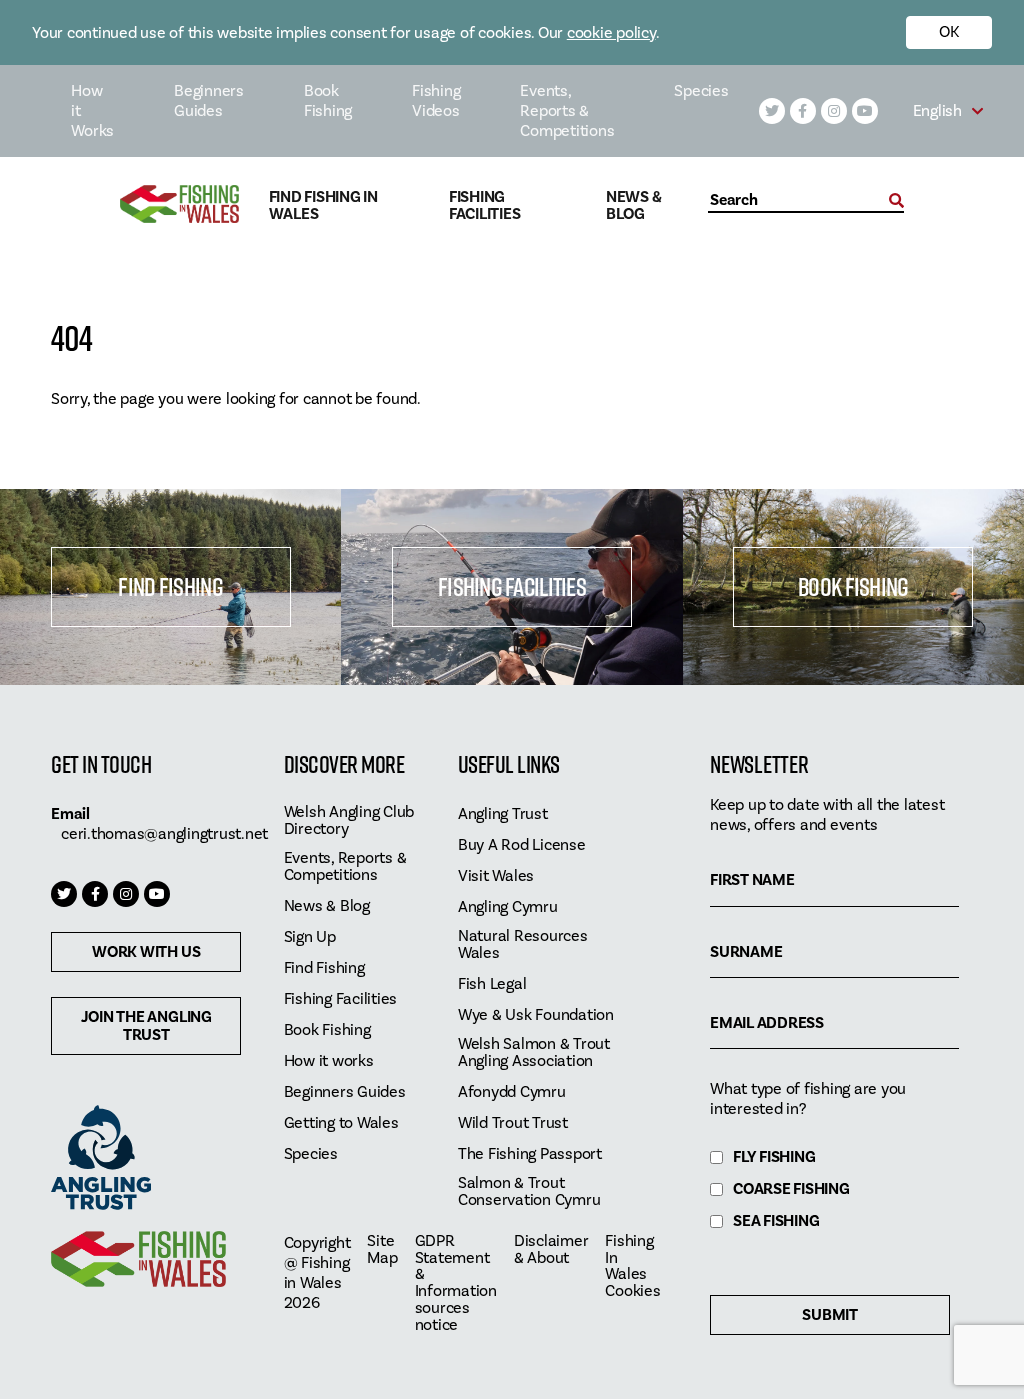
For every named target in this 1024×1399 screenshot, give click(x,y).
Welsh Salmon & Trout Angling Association (534, 1053)
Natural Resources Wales (523, 945)
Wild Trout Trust (513, 1123)
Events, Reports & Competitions (567, 111)
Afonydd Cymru (512, 1092)
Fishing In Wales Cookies (632, 1267)
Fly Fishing (774, 1157)
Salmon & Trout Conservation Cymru (529, 1192)
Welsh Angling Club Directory (349, 821)
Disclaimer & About (551, 1250)
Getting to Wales (341, 1123)
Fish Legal (492, 984)
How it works (329, 1061)
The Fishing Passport (530, 1154)
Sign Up (310, 937)
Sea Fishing (776, 1221)
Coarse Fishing (791, 1189)
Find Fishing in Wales (323, 206)
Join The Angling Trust (146, 1026)
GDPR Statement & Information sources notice (456, 1284)
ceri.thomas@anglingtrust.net (164, 834)
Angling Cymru (508, 907)
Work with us (146, 952)
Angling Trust (503, 814)
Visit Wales (496, 876)
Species (701, 91)
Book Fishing (328, 101)
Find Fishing (170, 586)
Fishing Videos (436, 101)
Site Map (382, 1250)
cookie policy (611, 33)
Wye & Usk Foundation (536, 1015)
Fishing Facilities (485, 206)
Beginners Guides (209, 101)
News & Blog (634, 206)
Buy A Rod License (522, 845)
